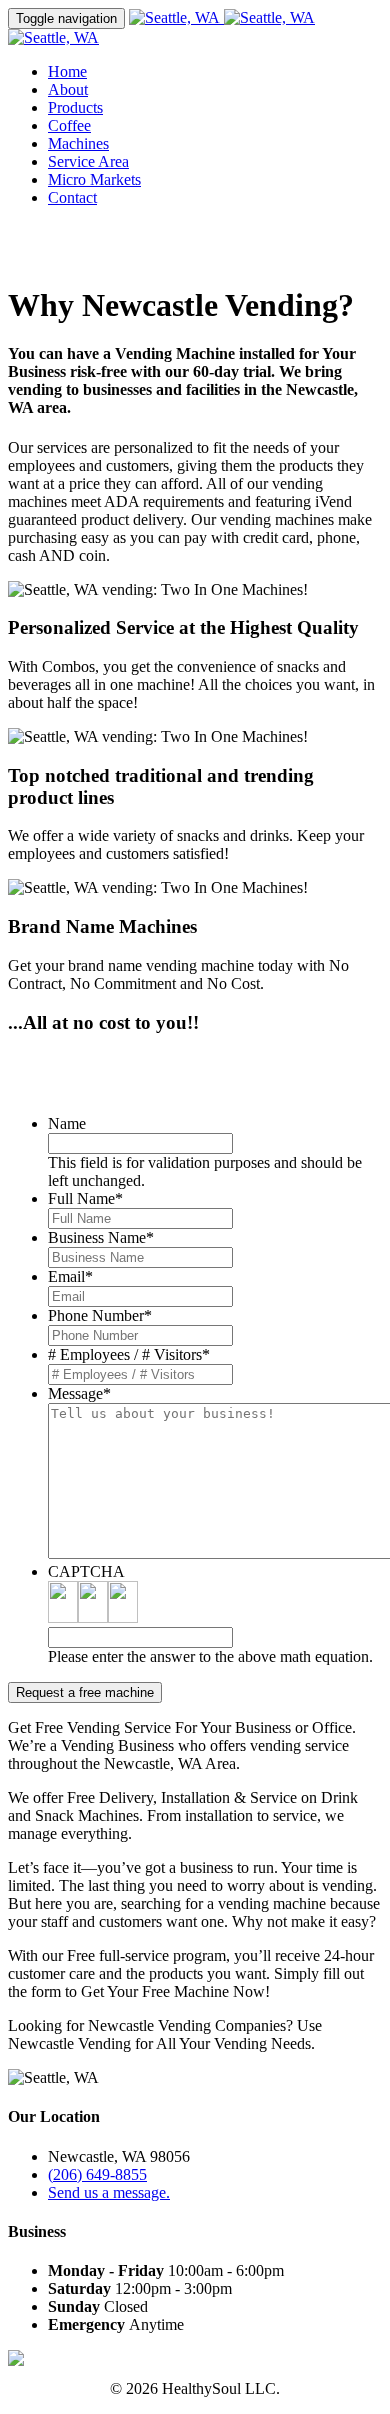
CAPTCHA (86, 1571)
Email (70, 1276)
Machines (78, 143)
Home (67, 71)
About (68, 89)
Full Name (85, 1198)
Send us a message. (109, 2192)
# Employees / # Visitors (129, 1354)
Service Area (88, 161)
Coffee (69, 125)
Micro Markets (94, 179)
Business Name (101, 1237)
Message (79, 1393)
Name (67, 1123)
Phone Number (100, 1315)
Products (75, 107)
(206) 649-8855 (97, 2174)
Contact (72, 197)
